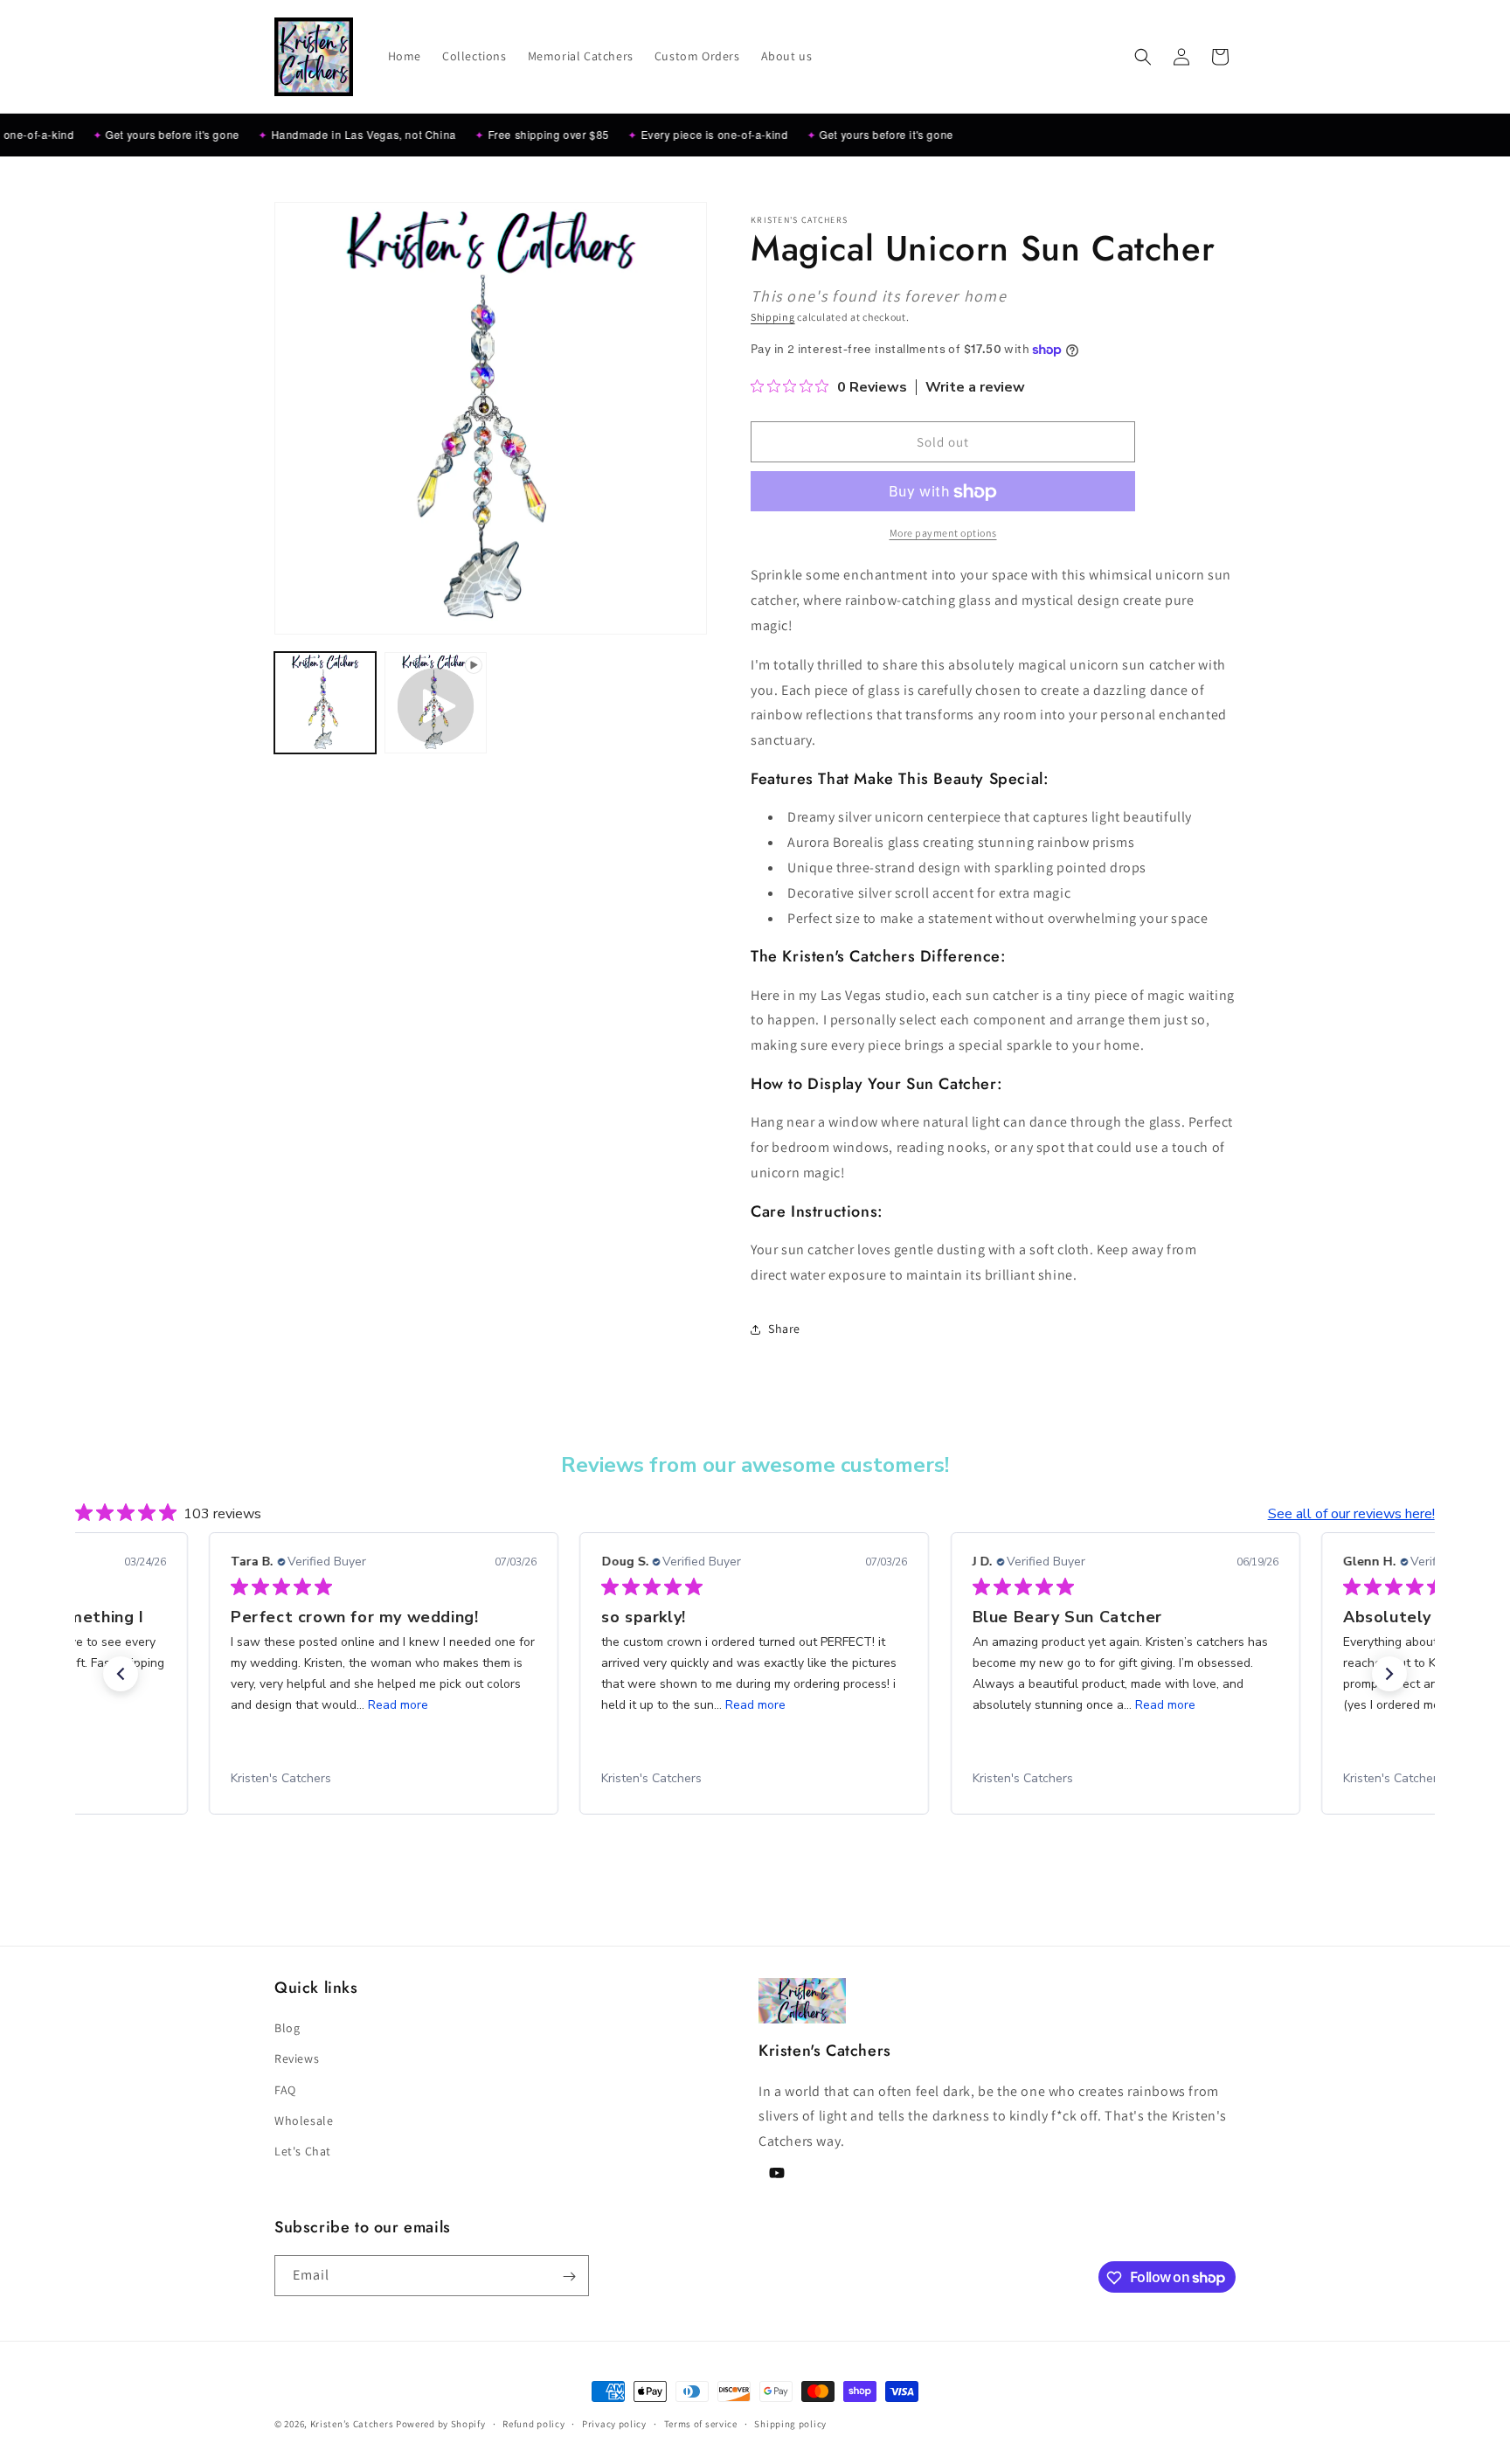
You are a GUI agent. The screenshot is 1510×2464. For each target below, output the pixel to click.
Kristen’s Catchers (352, 2424)
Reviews (297, 2059)
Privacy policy (614, 2423)
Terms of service (701, 2423)
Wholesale (304, 2120)
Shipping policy (790, 2423)
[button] (1143, 57)
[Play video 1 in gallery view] (435, 703)
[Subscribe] (569, 2277)
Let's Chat (303, 2151)
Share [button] (784, 1329)
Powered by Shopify (441, 2424)
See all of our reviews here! (1351, 1514)
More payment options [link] (943, 534)
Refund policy (533, 2423)
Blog (287, 2028)
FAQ (285, 2090)
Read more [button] (385, 1705)
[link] (384, 1779)
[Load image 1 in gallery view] (325, 703)
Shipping (773, 317)
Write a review (975, 388)
